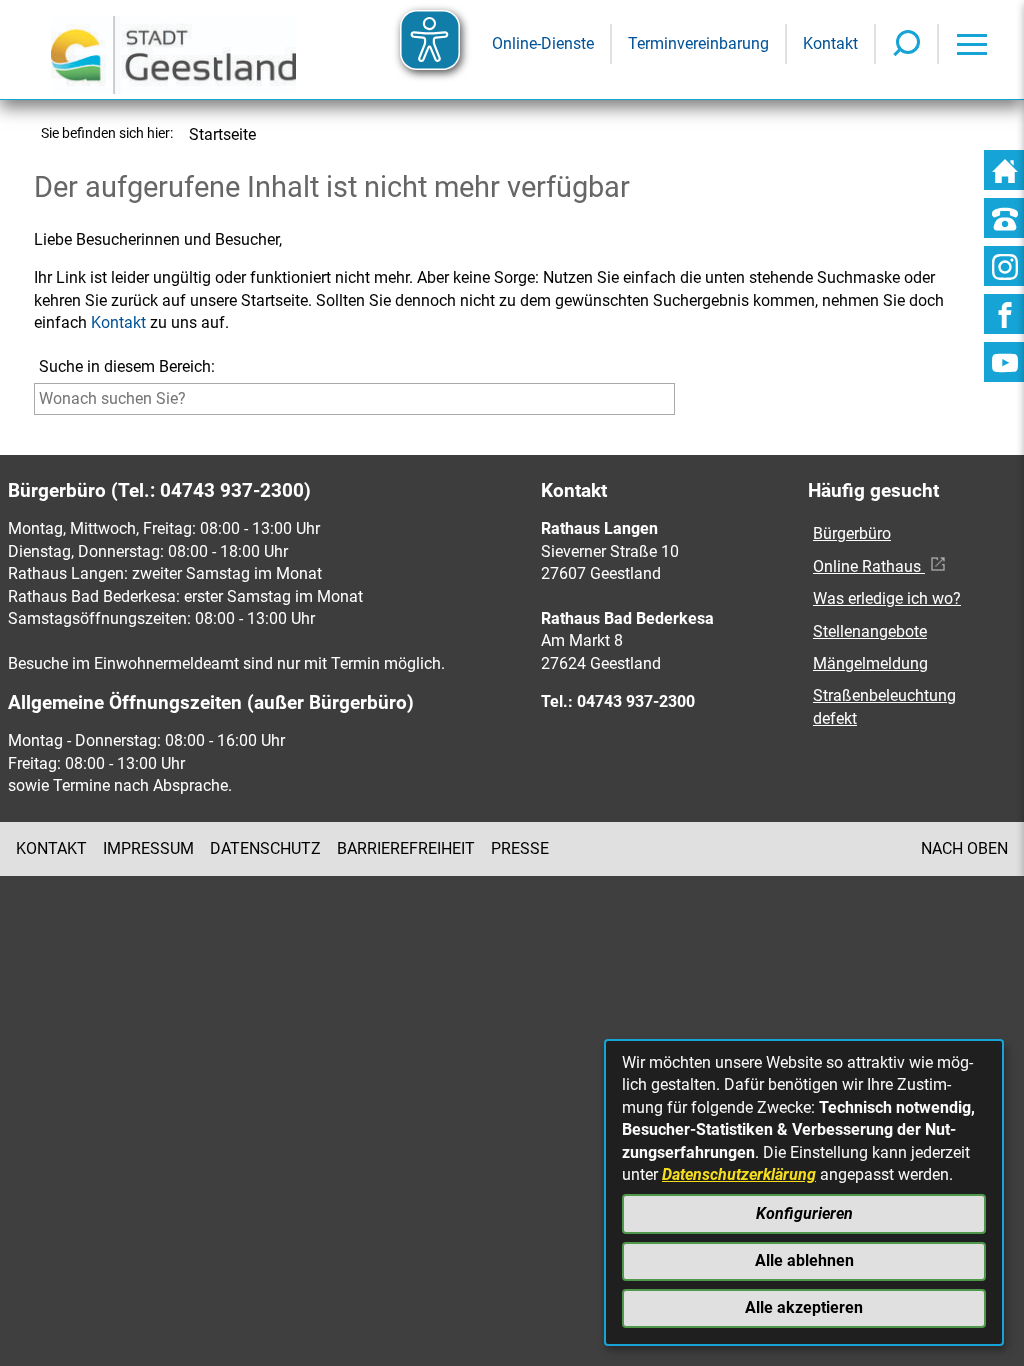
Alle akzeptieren (804, 1307)
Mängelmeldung (870, 663)
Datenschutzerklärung (739, 1174)
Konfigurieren (804, 1213)
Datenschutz (265, 848)
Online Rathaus (869, 566)
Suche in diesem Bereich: (127, 366)
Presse (520, 848)
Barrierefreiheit (406, 848)
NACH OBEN (964, 848)
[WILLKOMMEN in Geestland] (173, 49)
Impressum (148, 848)
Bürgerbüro (852, 533)
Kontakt (118, 322)
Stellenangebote (870, 631)
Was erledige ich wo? (887, 598)
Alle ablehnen (804, 1260)
